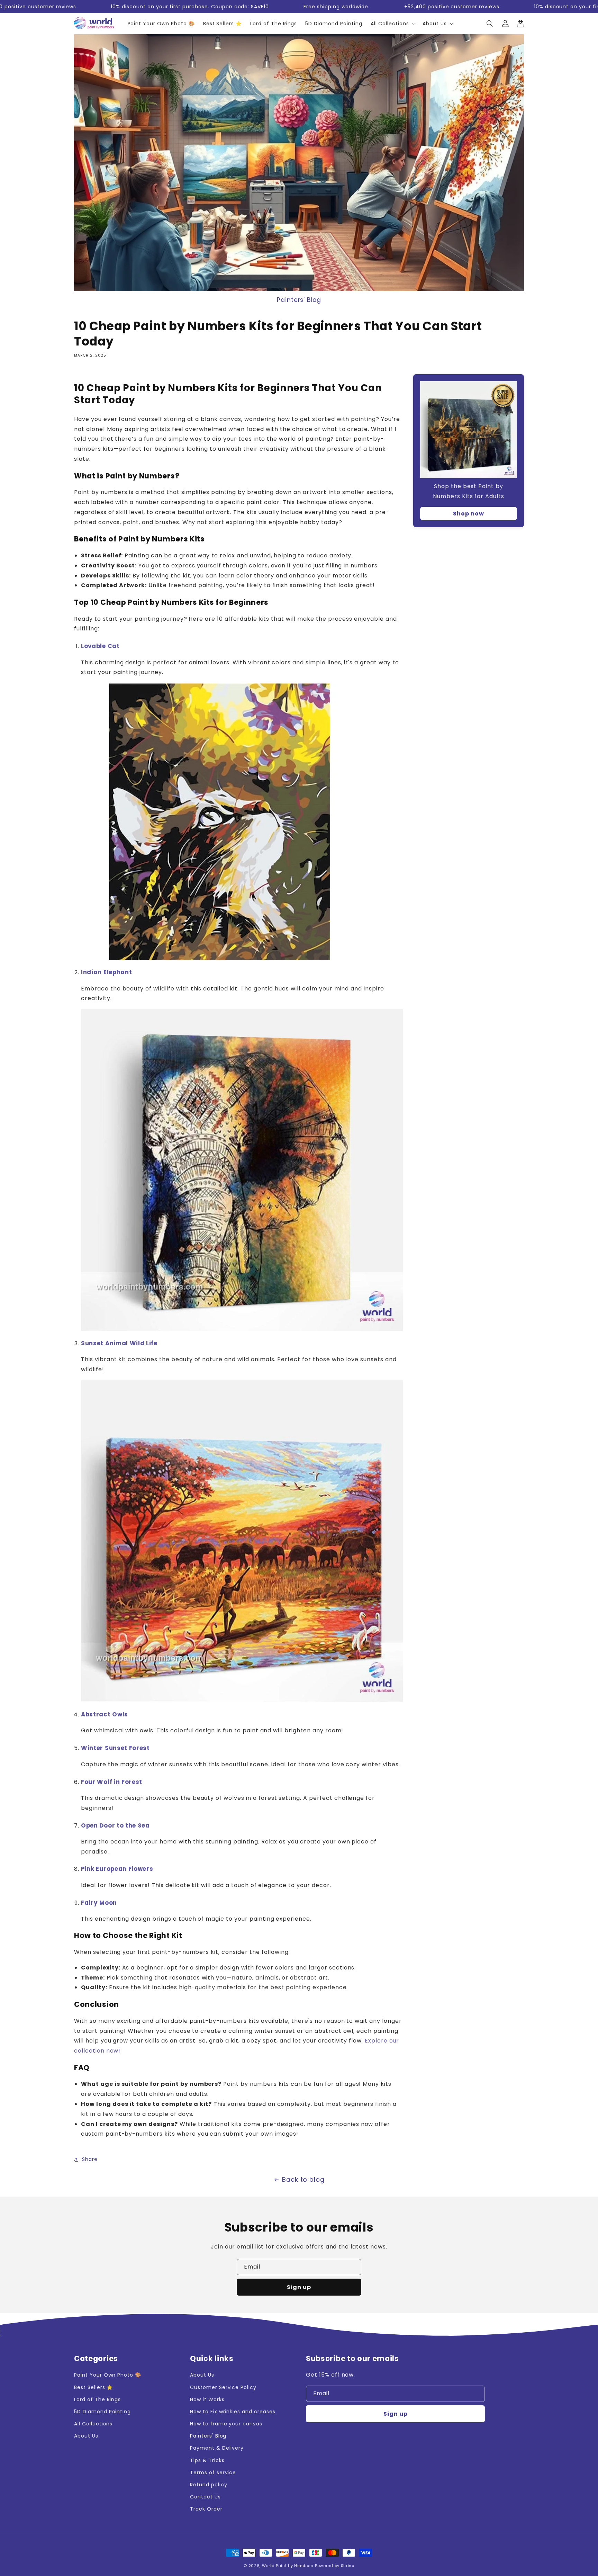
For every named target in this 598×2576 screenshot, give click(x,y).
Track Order (206, 2509)
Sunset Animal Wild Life (119, 1343)
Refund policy (209, 2485)
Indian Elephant (106, 972)
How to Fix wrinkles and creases (233, 2412)
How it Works (207, 2399)
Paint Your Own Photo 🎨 (108, 2375)
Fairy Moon (99, 1903)
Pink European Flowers (117, 1869)
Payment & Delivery (217, 2448)
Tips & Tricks (207, 2460)
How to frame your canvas (226, 2424)
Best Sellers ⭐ (93, 2387)
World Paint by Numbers (288, 2566)
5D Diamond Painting (102, 2412)
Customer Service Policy (223, 2387)
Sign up (299, 2287)
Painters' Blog (299, 300)
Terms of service (213, 2472)
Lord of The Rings (97, 2399)
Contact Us (205, 2497)
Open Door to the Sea (115, 1825)
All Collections (93, 2424)
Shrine (348, 2566)
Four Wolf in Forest (112, 1782)
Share (90, 2159)
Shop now (469, 514)
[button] (490, 24)
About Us (86, 2436)
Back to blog (303, 2179)
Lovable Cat (100, 646)
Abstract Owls (105, 1714)
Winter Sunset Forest (115, 1748)
